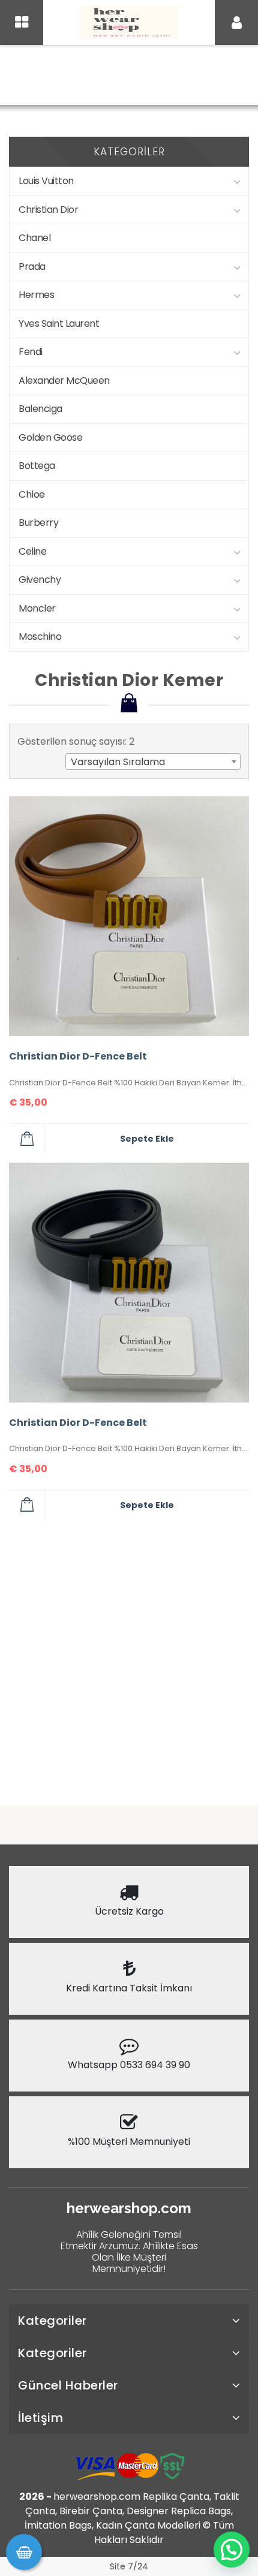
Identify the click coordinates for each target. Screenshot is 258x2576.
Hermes (36, 295)
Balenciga (40, 409)
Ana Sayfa (43, 76)
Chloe (32, 494)
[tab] (129, 2321)
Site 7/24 (129, 2566)
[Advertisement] (129, 1658)
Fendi (31, 352)
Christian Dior (200, 76)
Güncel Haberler (68, 2385)
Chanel (34, 238)
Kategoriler (52, 2321)
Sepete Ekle (147, 1139)
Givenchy (40, 580)
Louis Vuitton (46, 181)
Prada (32, 267)
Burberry (38, 523)
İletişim (40, 2418)
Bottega (37, 466)
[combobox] (153, 762)
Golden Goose (50, 437)
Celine (32, 551)
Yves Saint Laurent (59, 323)
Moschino (40, 637)
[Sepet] (24, 2552)
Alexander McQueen (64, 380)
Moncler (37, 608)
